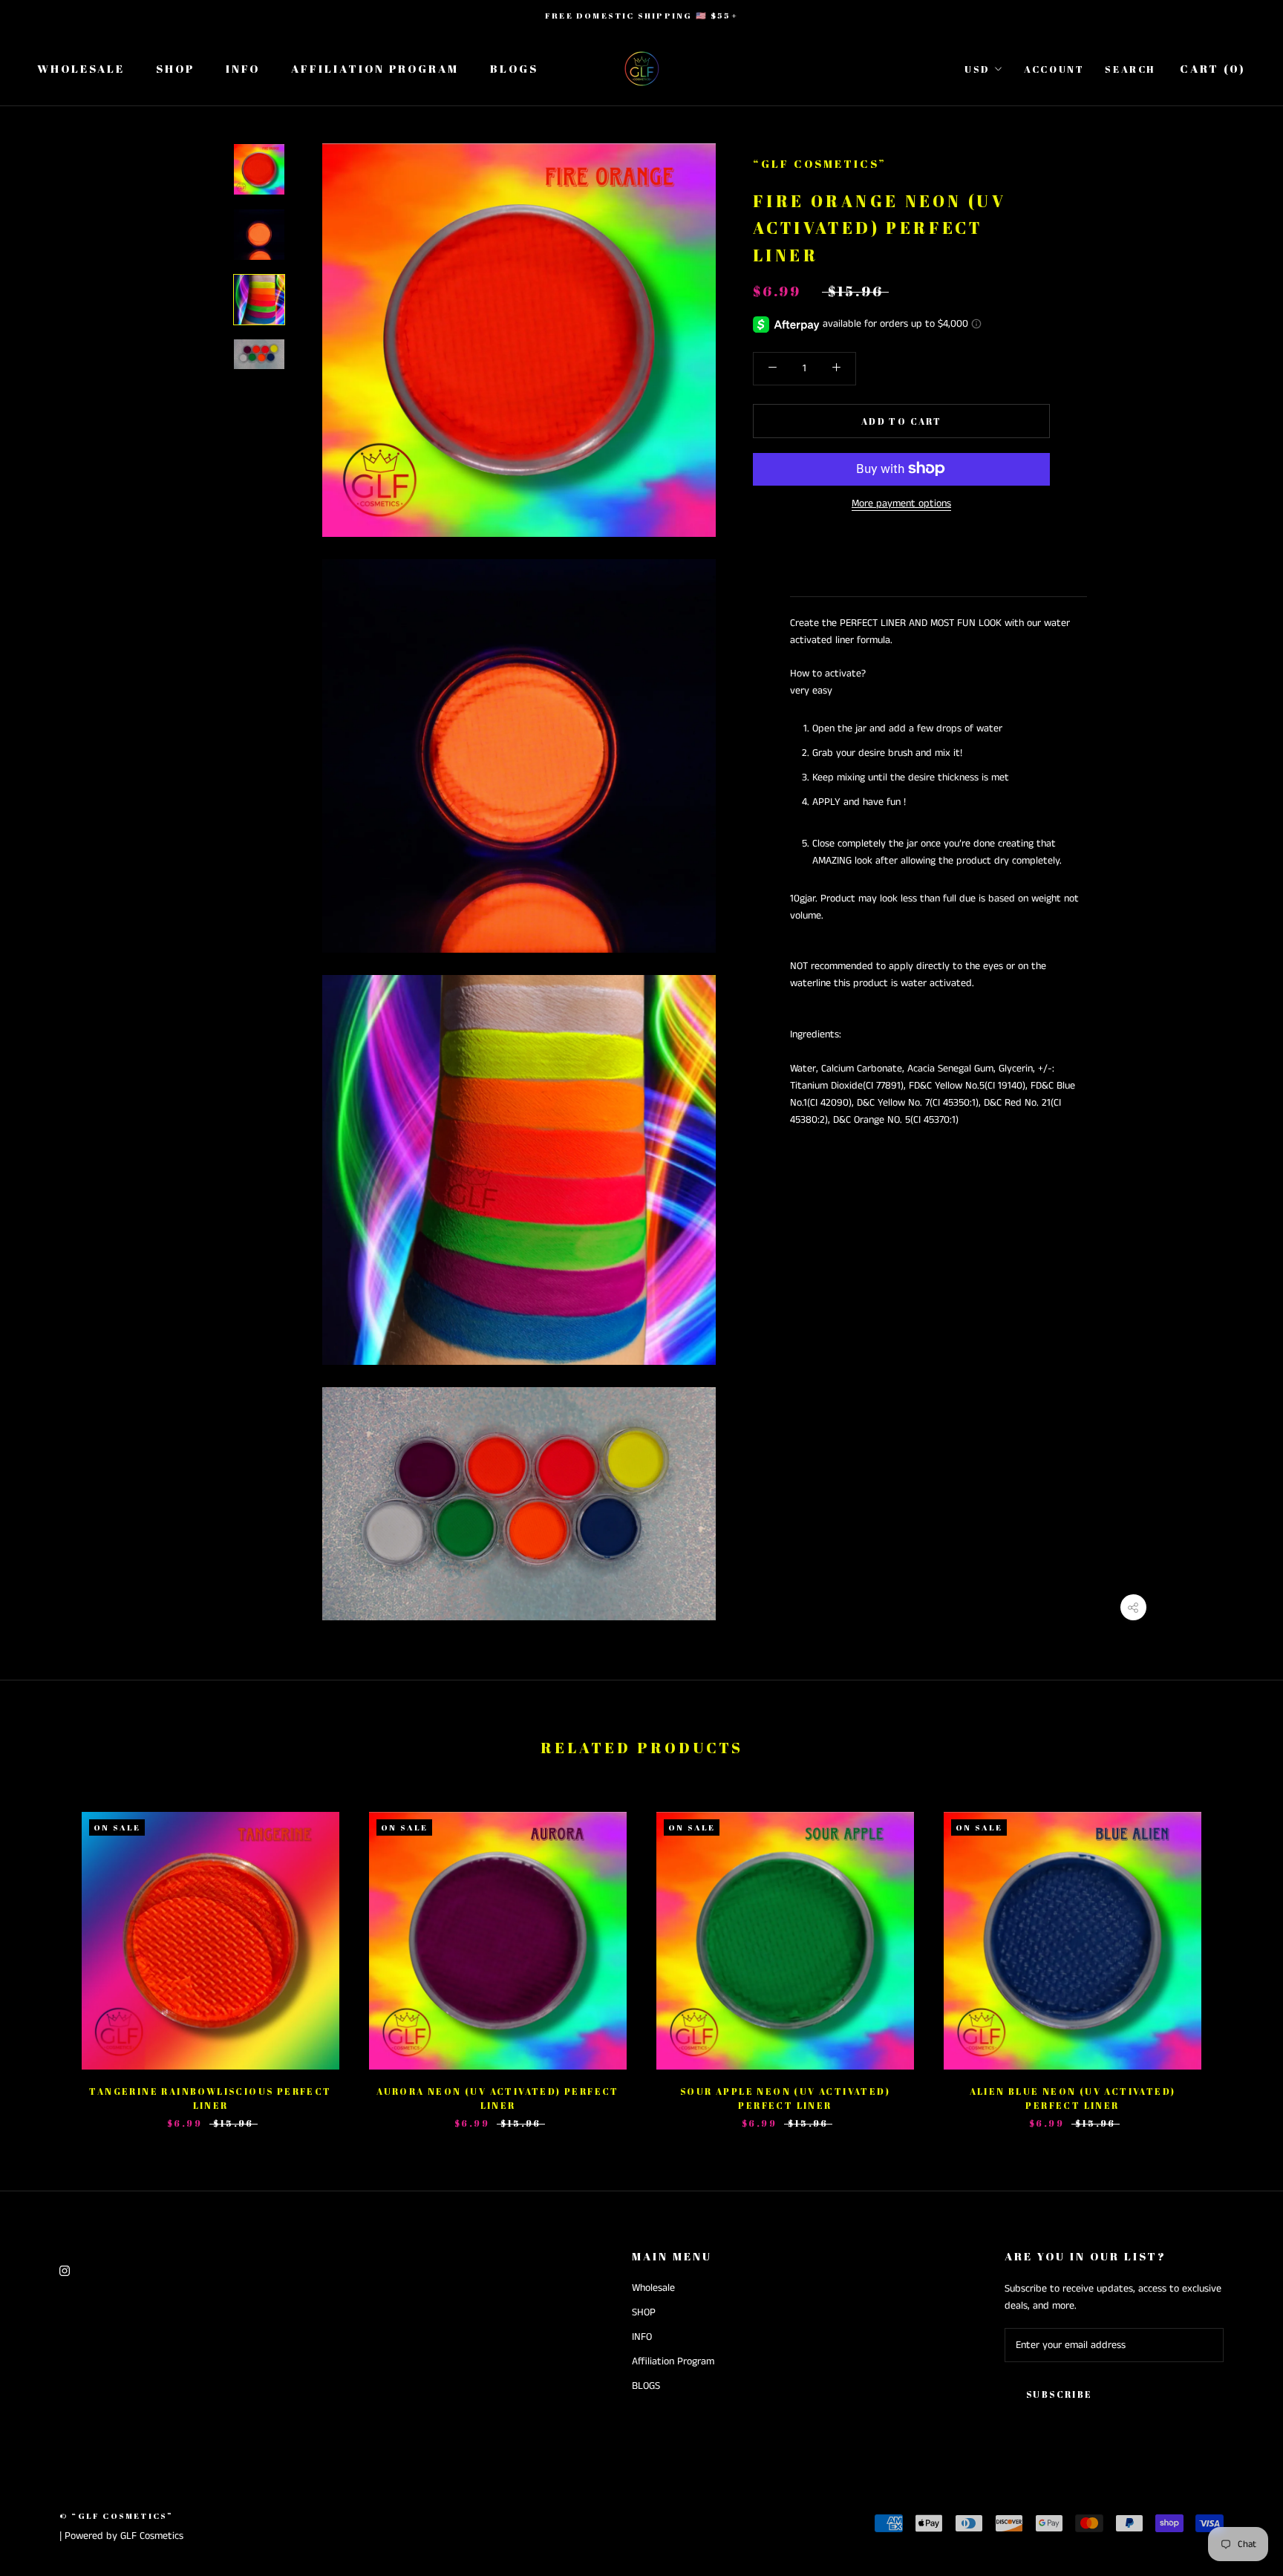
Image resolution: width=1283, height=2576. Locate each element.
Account (1054, 69)
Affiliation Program (375, 68)
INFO (243, 68)
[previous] (46, 1955)
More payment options (901, 503)
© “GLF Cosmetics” (116, 2515)
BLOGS (514, 68)
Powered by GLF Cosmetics (124, 2536)
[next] (1237, 1955)
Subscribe (1060, 2394)
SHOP (175, 68)
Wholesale (81, 68)
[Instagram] (65, 2270)
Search (1130, 69)
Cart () (1213, 68)
